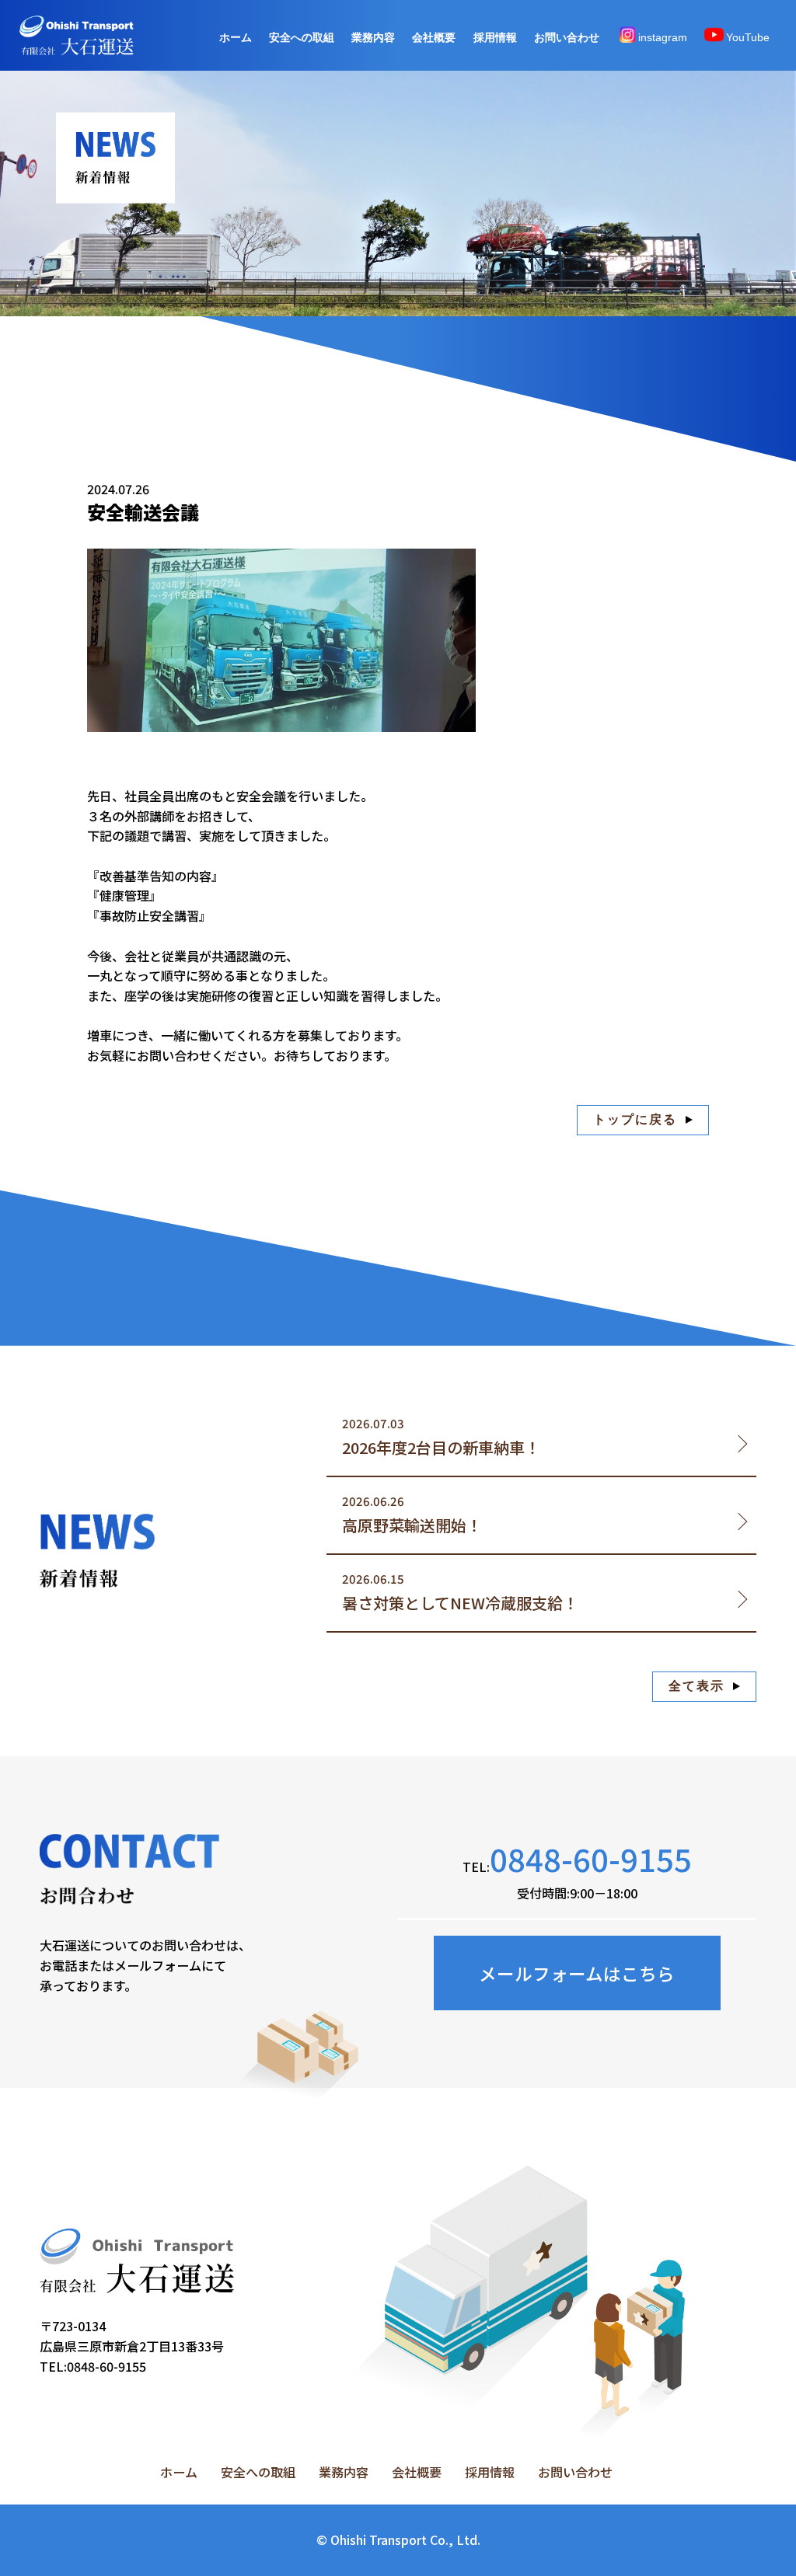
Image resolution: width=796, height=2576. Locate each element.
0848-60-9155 (591, 1858)
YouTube (748, 37)
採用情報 (495, 37)
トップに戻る (635, 1119)
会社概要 (434, 37)
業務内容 (373, 37)
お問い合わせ (567, 37)
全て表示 (696, 1686)
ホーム (236, 37)
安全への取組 (302, 37)
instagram (663, 37)
